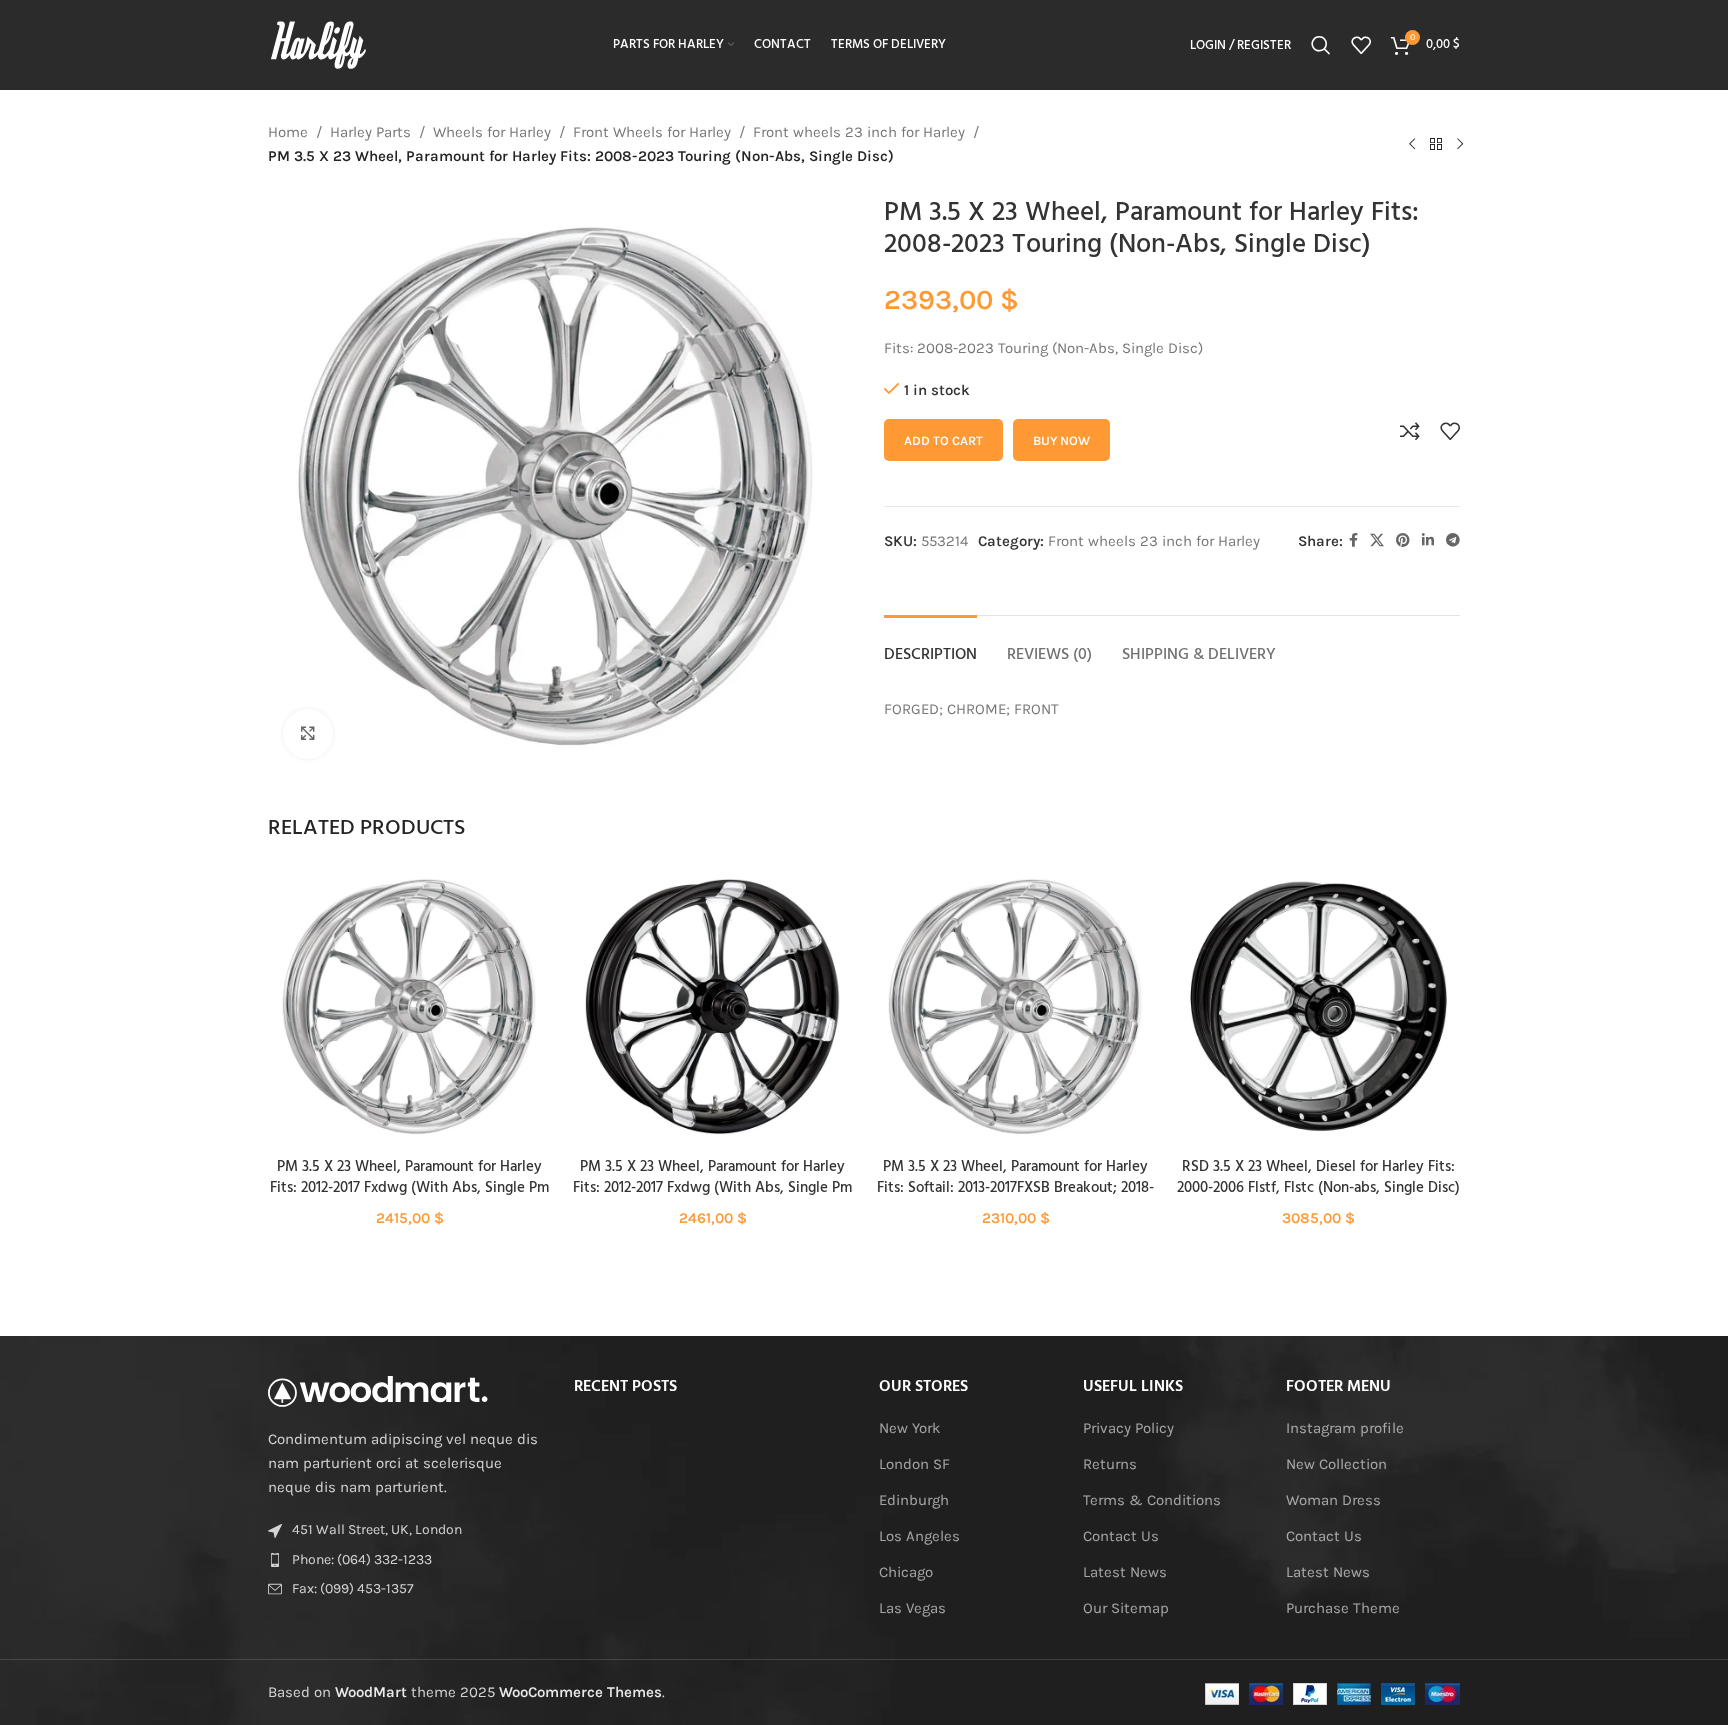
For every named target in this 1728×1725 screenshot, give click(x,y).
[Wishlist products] (1361, 45)
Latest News (1125, 1572)
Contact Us (1121, 1536)
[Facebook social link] (1353, 541)
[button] (409, 1024)
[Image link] (378, 1390)
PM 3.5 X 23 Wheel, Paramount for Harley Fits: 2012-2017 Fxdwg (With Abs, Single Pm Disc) (409, 1188)
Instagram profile (1345, 1428)
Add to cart (943, 440)
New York (909, 1428)
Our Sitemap (1126, 1608)
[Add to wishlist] (1450, 431)
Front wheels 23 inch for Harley (859, 132)
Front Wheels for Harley (652, 132)
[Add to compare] (1410, 431)
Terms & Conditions (1152, 1500)
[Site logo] (318, 44)
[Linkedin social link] (1428, 541)
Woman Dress (1333, 1500)
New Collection (1336, 1464)
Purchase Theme (1343, 1608)
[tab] (930, 645)
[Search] (1321, 45)
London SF (914, 1464)
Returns (1110, 1464)
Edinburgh (914, 1500)
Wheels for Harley (492, 132)
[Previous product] (1412, 144)
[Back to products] (1436, 144)
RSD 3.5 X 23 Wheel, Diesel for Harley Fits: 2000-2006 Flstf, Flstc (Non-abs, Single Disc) (1318, 1177)
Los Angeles (919, 1536)
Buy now (1061, 440)
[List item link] (406, 1560)
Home (288, 132)
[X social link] (1377, 541)
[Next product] (1460, 144)
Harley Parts (370, 132)
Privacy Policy (1128, 1428)
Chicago (906, 1572)
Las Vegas (912, 1608)
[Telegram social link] (1453, 541)
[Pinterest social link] (1403, 541)
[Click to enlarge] (308, 734)
